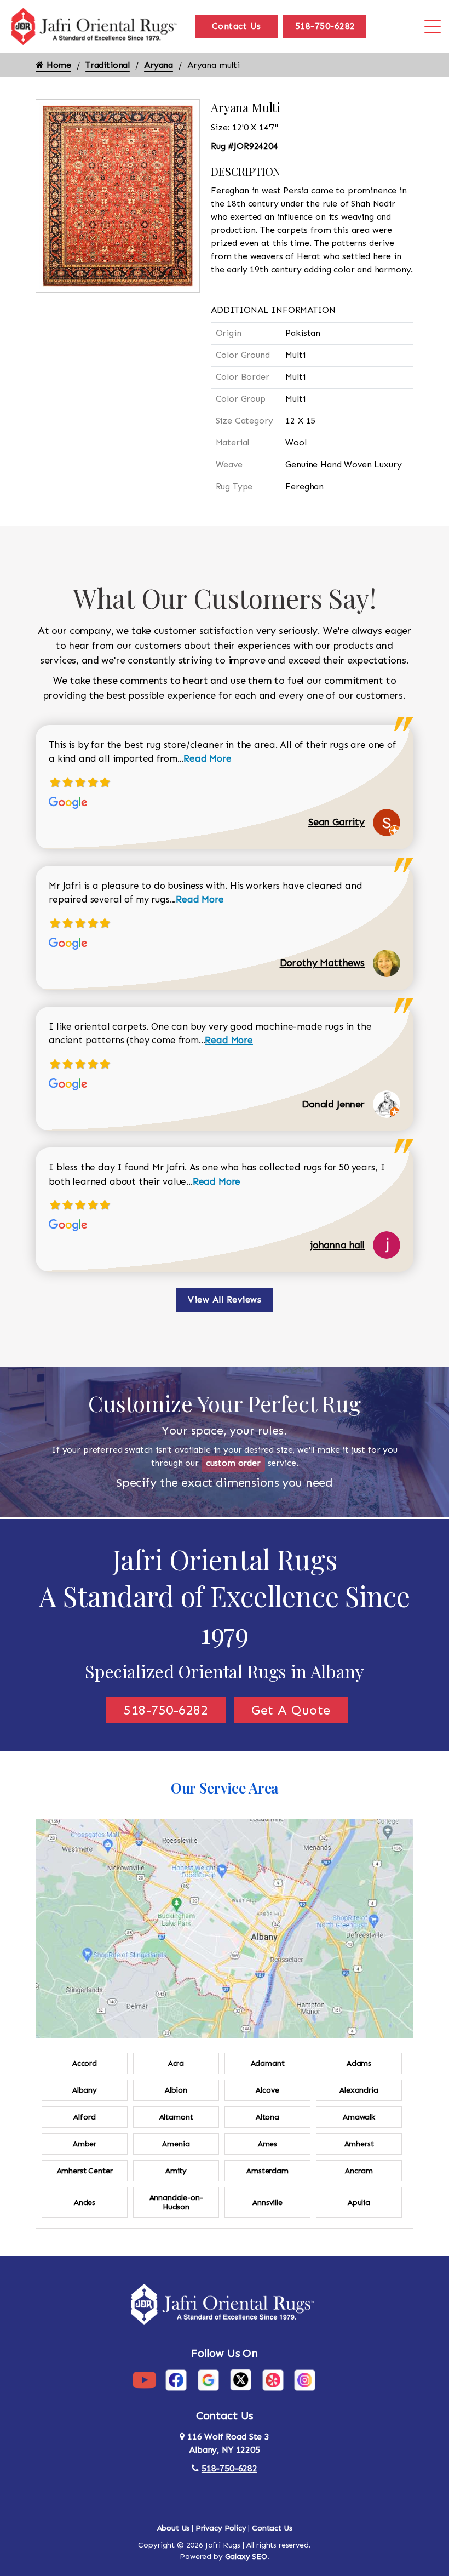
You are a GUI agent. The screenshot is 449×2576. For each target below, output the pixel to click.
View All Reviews (225, 1300)
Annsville (267, 2203)
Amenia (176, 2144)
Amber (85, 2144)
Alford (84, 2117)
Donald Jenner (333, 1104)
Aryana (159, 65)
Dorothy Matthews (322, 963)
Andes (85, 2203)
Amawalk (359, 2117)
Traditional (108, 65)
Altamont (176, 2117)
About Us (174, 2528)
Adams (359, 2063)
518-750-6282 (325, 26)
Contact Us (237, 26)
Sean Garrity (336, 822)
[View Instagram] (305, 2380)
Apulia (359, 2203)
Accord (85, 2063)
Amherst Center (85, 2171)
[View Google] (208, 2380)
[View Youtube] (144, 2380)
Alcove (267, 2090)
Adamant (268, 2063)
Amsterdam (267, 2171)
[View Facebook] (176, 2380)
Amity (176, 2171)
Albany (85, 2090)
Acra (176, 2063)
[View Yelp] (273, 2380)
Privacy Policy (221, 2528)
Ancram (359, 2171)
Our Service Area (225, 1788)
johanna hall (338, 1245)
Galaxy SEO (246, 2557)
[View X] (241, 2380)
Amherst (359, 2144)
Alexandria (359, 2090)
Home (57, 65)
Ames (267, 2144)
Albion (176, 2090)
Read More (208, 758)
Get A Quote (291, 1710)
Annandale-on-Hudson (176, 2202)
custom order (233, 1463)
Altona (267, 2117)
